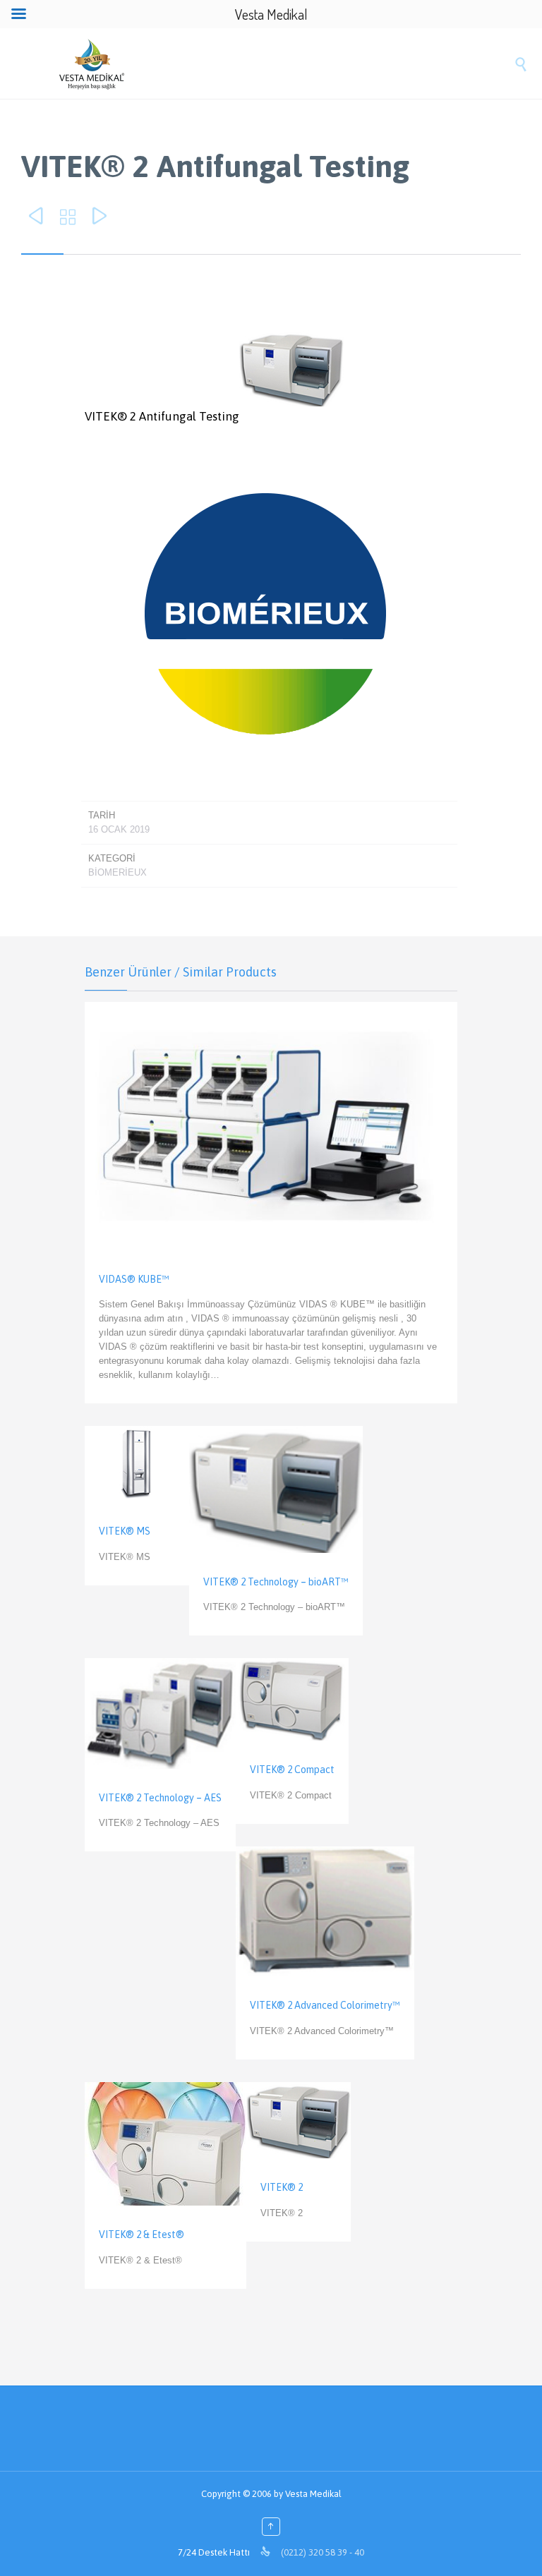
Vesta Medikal (313, 2494)
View (271, 1203)
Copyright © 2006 (236, 2494)
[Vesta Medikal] (285, 64)
